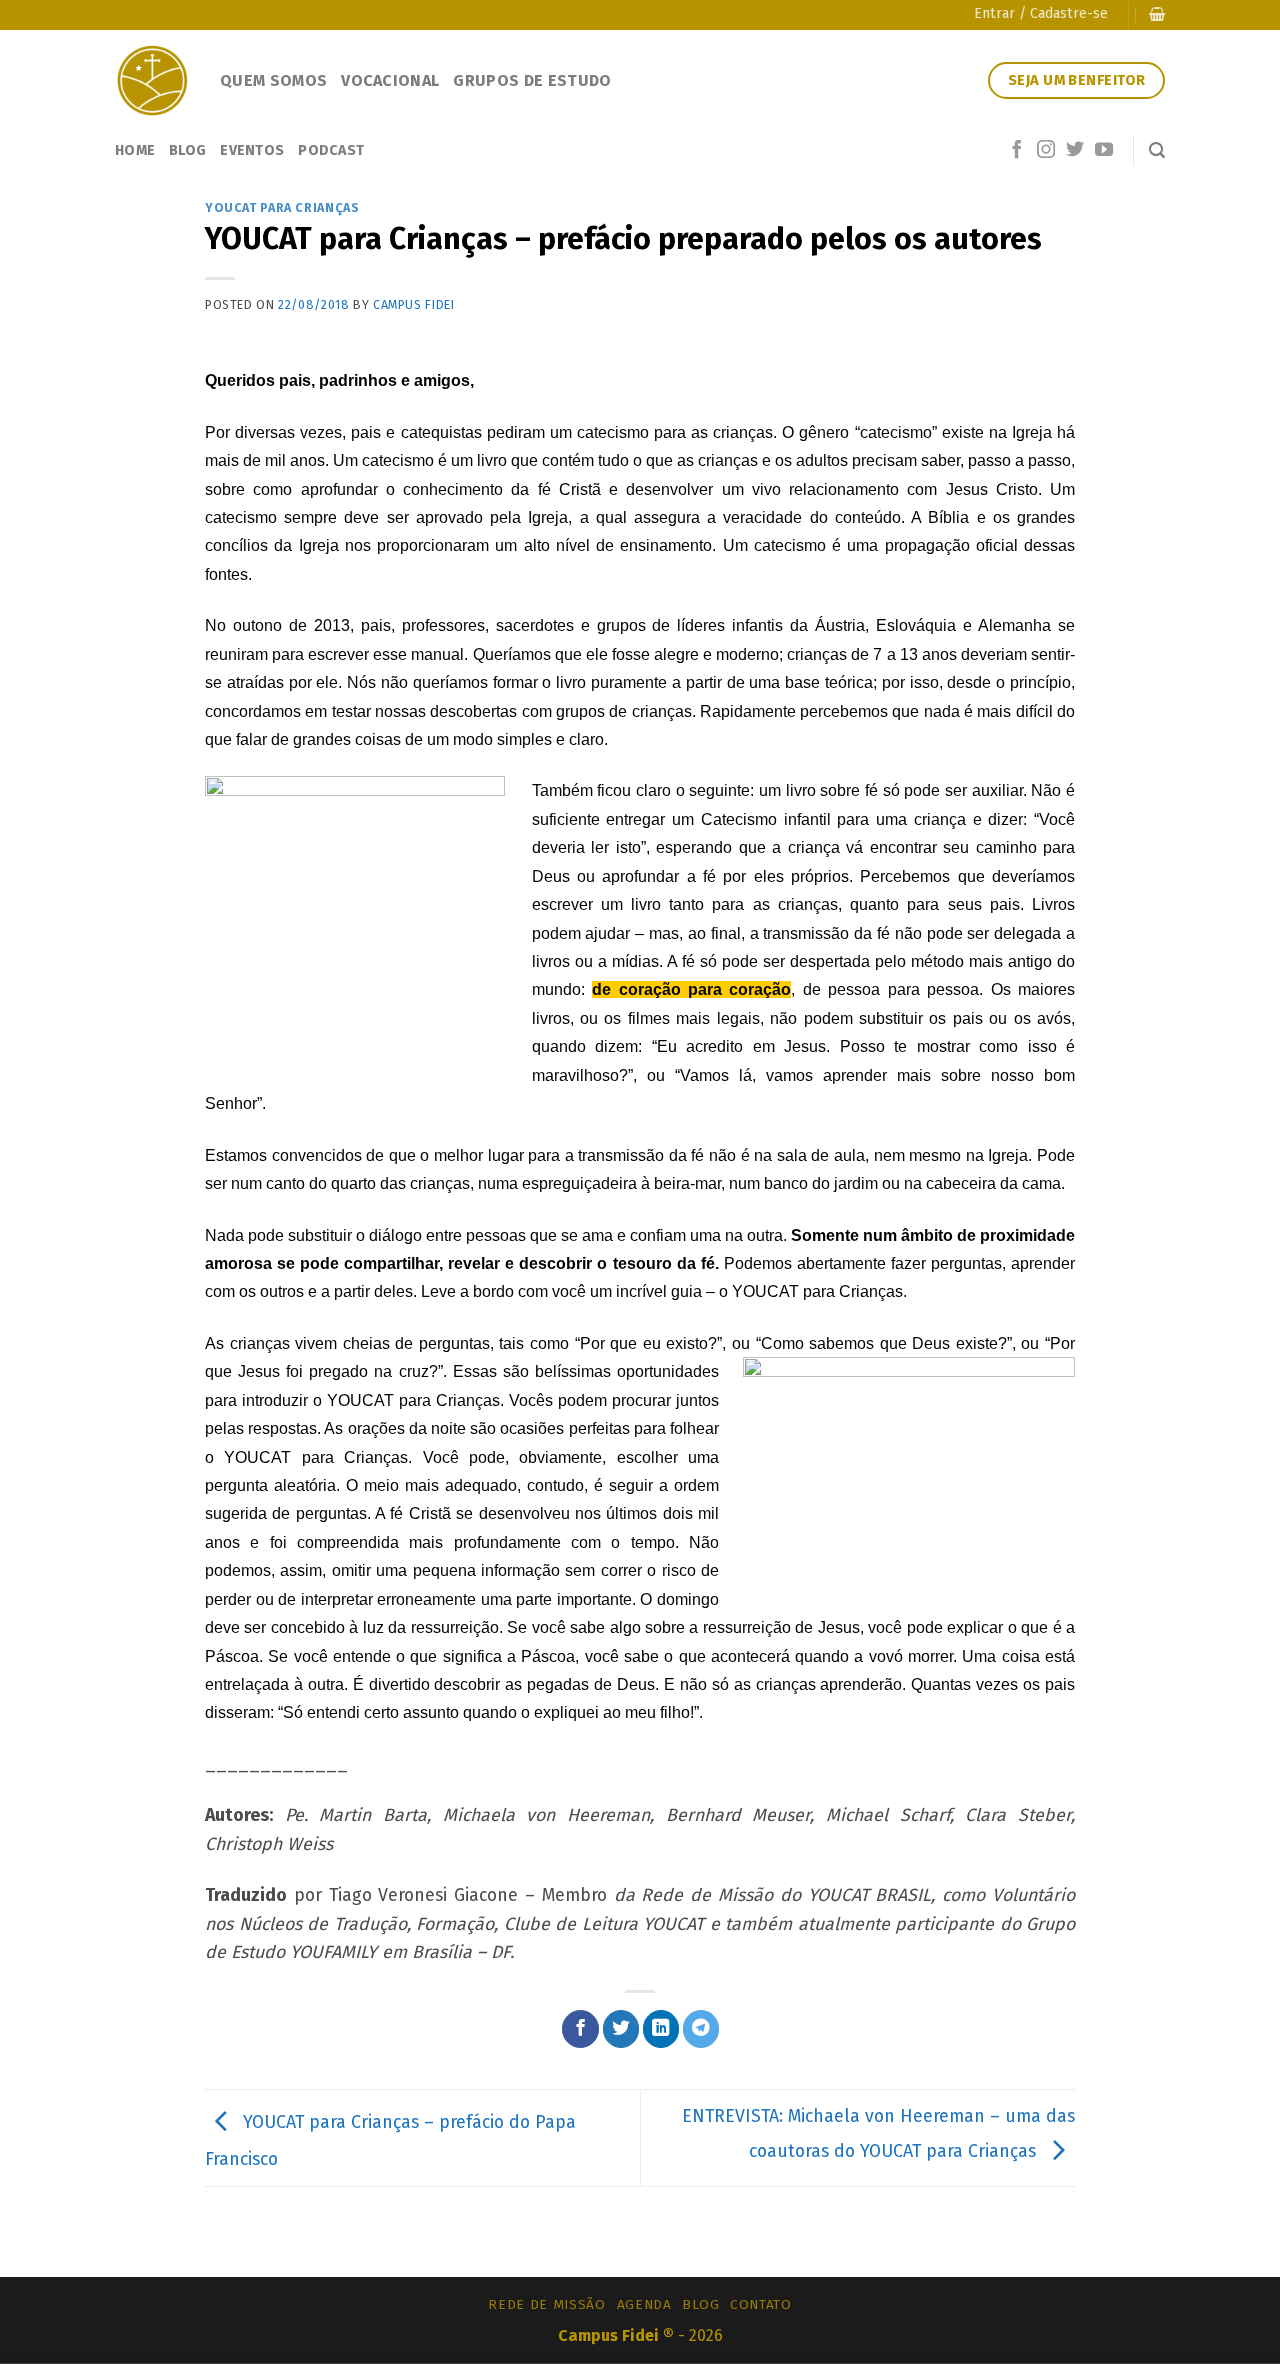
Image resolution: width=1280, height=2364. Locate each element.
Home (135, 150)
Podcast (331, 150)
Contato (761, 2304)
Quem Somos (273, 80)
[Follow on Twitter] (1075, 151)
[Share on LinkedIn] (661, 2028)
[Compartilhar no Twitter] (621, 2028)
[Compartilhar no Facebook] (580, 2028)
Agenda (644, 2304)
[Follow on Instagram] (1046, 151)
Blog (187, 150)
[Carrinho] (1157, 14)
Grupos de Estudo (532, 80)
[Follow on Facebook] (1017, 151)
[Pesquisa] (1157, 150)
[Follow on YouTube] (1104, 151)
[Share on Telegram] (701, 2028)
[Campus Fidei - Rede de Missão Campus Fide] (152, 80)
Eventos (252, 150)
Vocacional (390, 80)
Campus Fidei (413, 304)
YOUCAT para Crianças (282, 207)
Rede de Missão (547, 2304)
